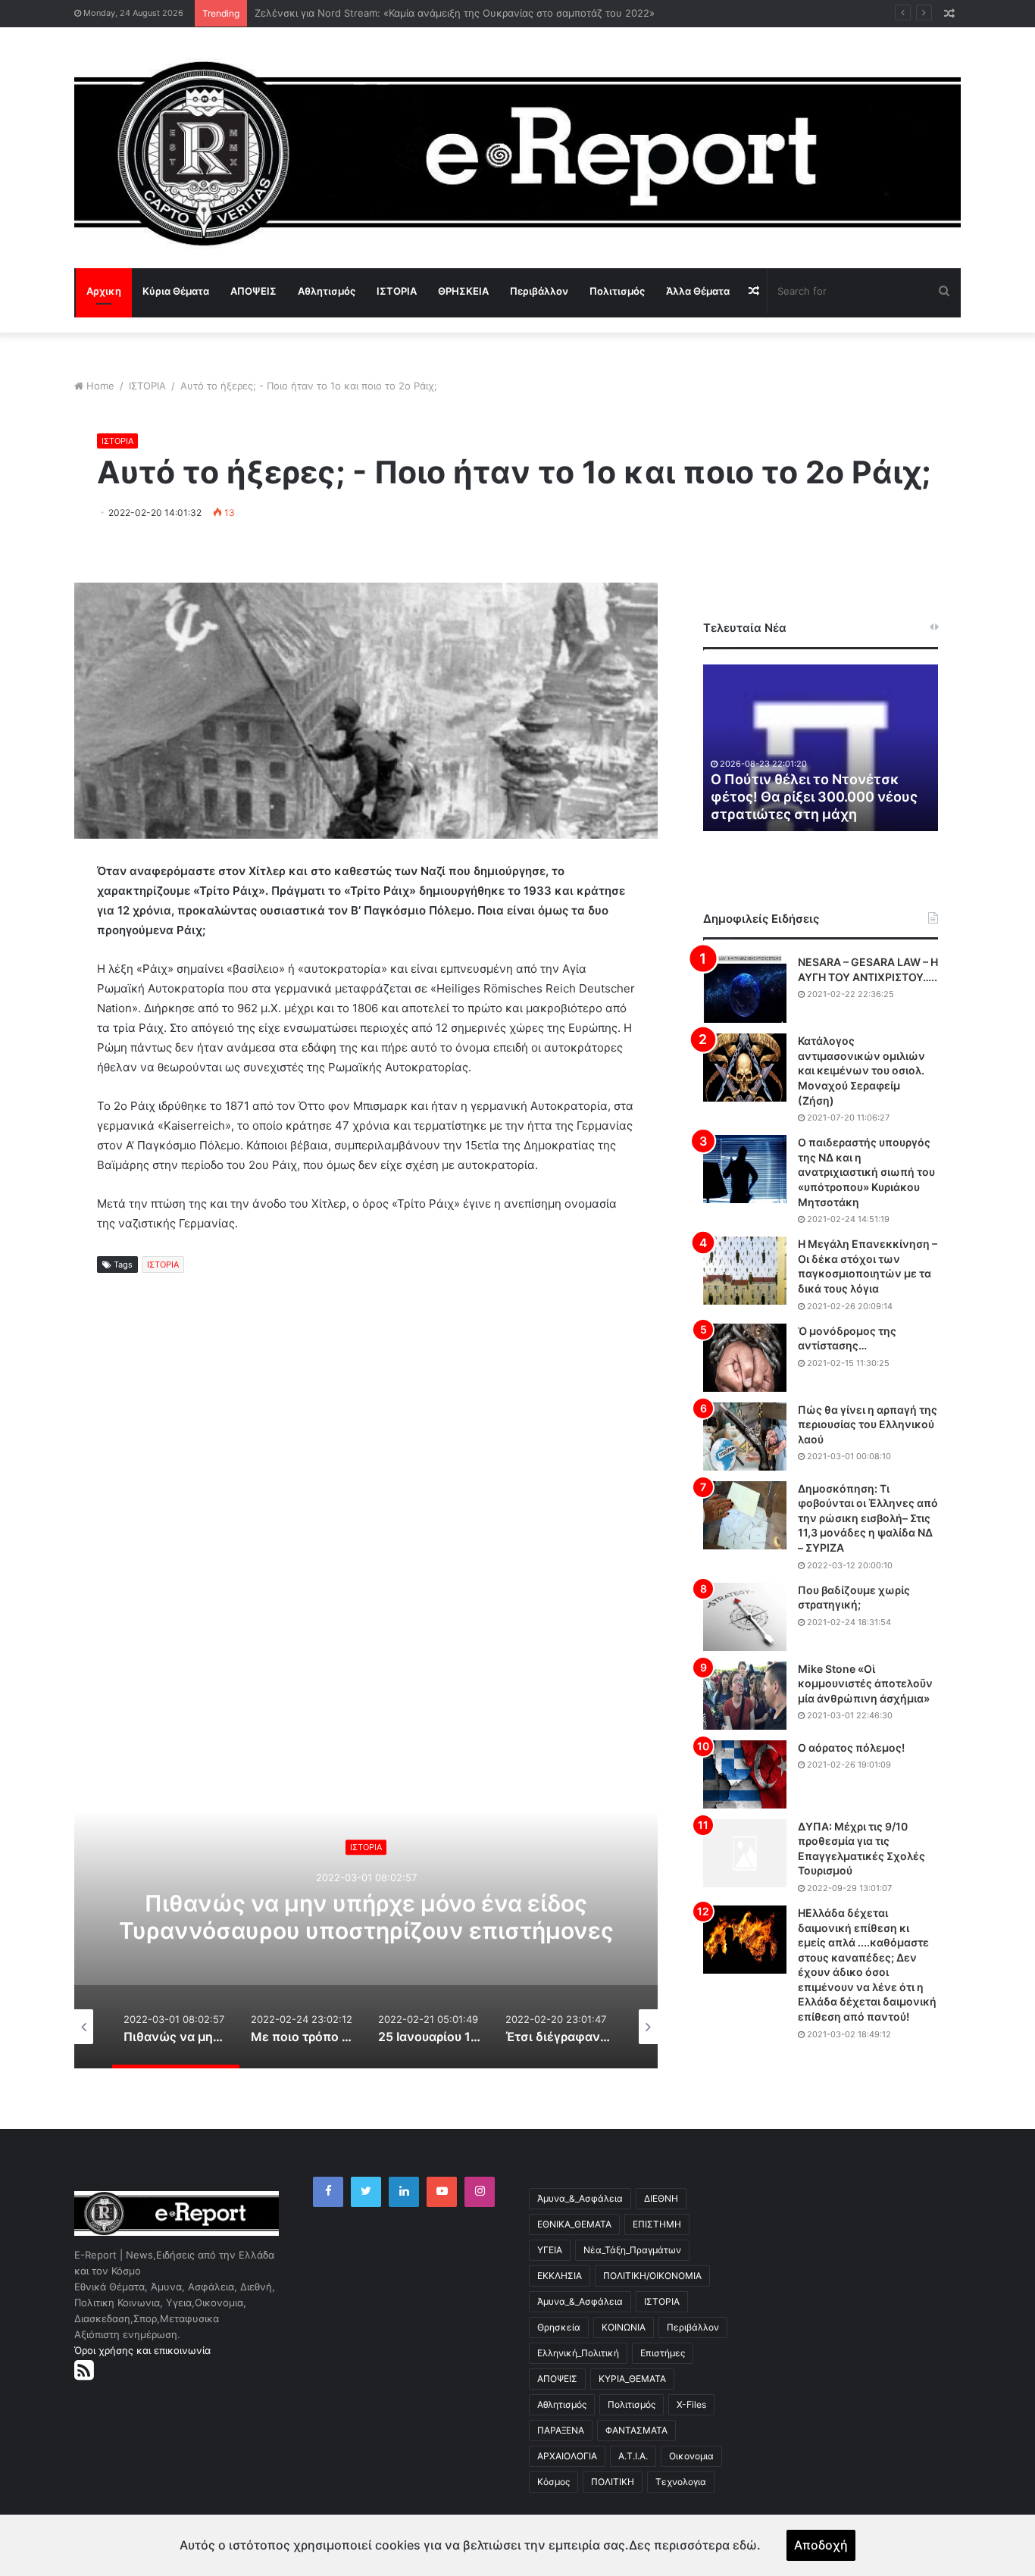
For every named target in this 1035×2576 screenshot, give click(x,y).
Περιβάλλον (539, 291)
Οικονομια (691, 2456)
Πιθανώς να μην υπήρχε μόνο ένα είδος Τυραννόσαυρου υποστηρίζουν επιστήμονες (366, 1918)
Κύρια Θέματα (176, 291)
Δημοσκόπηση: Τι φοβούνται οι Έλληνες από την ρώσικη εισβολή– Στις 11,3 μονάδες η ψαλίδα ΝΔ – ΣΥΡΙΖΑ (868, 1518)
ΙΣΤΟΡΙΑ (397, 291)
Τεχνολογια (681, 2482)
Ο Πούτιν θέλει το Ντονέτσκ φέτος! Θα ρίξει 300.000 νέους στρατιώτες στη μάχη (814, 797)
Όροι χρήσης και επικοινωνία (142, 2350)
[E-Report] (517, 153)
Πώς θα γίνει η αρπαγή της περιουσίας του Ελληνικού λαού (868, 1424)
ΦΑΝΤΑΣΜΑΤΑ (636, 2430)
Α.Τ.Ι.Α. (633, 2456)
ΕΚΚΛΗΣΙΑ (560, 2276)
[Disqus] (366, 1533)
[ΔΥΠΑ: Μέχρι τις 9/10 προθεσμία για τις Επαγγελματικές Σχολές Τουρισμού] (745, 1853)
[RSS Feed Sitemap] (84, 2370)
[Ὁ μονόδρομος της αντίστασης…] (745, 1358)
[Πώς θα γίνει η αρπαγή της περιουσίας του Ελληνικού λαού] (745, 1436)
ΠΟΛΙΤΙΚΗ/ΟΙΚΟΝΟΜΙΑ (652, 2276)
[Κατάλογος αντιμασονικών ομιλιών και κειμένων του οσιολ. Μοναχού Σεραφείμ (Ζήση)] (745, 1068)
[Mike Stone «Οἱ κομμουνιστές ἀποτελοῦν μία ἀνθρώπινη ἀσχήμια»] (745, 1696)
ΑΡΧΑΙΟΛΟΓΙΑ (567, 2456)
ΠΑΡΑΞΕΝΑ (561, 2430)
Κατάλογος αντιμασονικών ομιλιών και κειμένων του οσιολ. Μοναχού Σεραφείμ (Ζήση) (861, 1070)
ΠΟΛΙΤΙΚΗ (613, 2482)
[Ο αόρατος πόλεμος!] (745, 1774)
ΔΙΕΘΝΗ (661, 2198)
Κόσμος (553, 2482)
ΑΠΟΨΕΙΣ (253, 291)
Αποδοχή (821, 2545)
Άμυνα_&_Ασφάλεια (580, 2198)
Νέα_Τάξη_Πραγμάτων (632, 2250)
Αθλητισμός (327, 291)
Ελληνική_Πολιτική (578, 2353)
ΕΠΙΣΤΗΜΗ (657, 2224)
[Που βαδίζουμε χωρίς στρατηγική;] (745, 1617)
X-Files (691, 2404)
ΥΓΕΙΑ (550, 2250)
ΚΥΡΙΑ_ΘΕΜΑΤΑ (632, 2379)
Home (100, 386)
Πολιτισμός (617, 291)
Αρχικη (104, 291)
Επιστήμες (663, 2353)
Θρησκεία (559, 2327)
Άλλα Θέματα (698, 291)
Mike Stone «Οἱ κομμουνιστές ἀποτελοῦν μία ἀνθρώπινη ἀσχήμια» (865, 1683)
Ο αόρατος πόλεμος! (851, 1748)
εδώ (745, 2545)
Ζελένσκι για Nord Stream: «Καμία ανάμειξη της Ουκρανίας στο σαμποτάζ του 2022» (455, 13)
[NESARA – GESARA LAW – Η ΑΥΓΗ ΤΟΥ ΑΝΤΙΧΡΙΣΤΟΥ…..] (745, 989)
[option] (366, 1917)
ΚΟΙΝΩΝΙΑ (624, 2327)
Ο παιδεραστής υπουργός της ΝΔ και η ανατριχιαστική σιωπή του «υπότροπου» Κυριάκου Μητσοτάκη (866, 1172)
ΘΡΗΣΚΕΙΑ (463, 291)
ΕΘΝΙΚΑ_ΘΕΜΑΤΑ (574, 2224)
